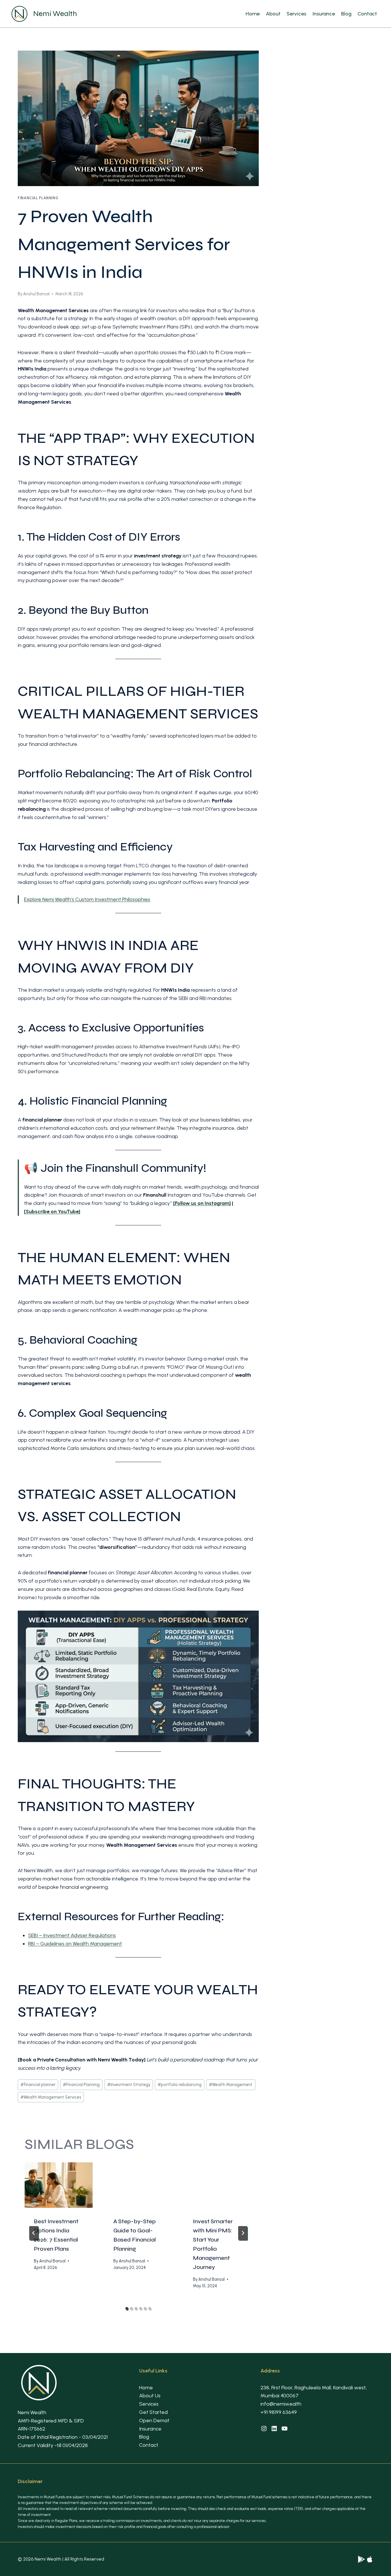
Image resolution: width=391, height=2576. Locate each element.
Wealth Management (231, 2085)
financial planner (38, 2085)
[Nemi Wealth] (361, 2559)
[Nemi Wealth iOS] (370, 2559)
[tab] (127, 2308)
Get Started (153, 2412)
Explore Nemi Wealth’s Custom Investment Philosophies (87, 899)
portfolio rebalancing (180, 2085)
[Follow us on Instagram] (202, 1203)
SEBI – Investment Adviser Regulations (72, 1935)
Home (253, 14)
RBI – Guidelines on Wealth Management (75, 1944)
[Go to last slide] (34, 2233)
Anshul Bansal (36, 294)
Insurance (324, 14)
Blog (346, 14)
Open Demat (154, 2420)
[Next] (243, 2233)
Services (296, 14)
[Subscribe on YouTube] (52, 1212)
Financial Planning (38, 198)
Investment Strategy (129, 2085)
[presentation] (59, 2185)
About (273, 14)
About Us (150, 2396)
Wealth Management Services (51, 2097)
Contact (367, 14)
